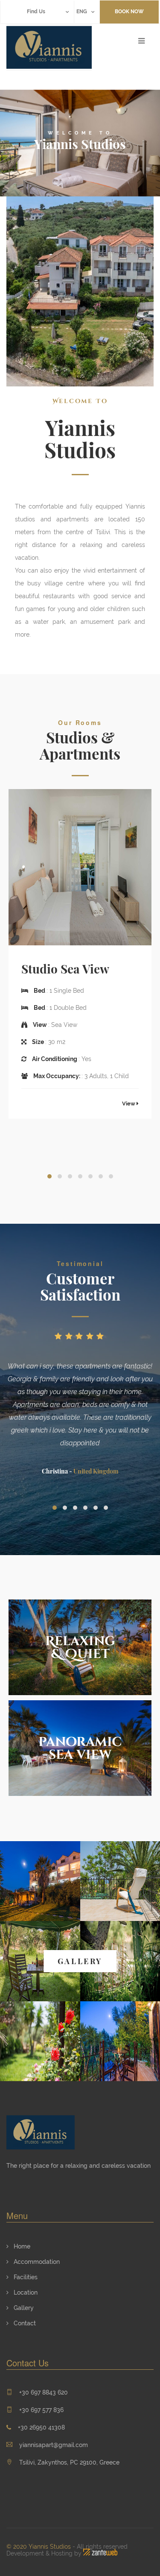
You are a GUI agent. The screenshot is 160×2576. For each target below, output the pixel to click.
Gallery (23, 2308)
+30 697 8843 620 (44, 2392)
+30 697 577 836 (41, 2410)
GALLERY (80, 1961)
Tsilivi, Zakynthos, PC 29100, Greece (68, 2462)
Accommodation (36, 2262)
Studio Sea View (65, 969)
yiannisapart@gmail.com (54, 2445)
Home (21, 2246)
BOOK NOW (129, 12)
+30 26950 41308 (41, 2427)
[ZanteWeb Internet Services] (100, 2553)
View (129, 1104)
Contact (24, 2323)
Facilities (25, 2277)
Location (25, 2292)
